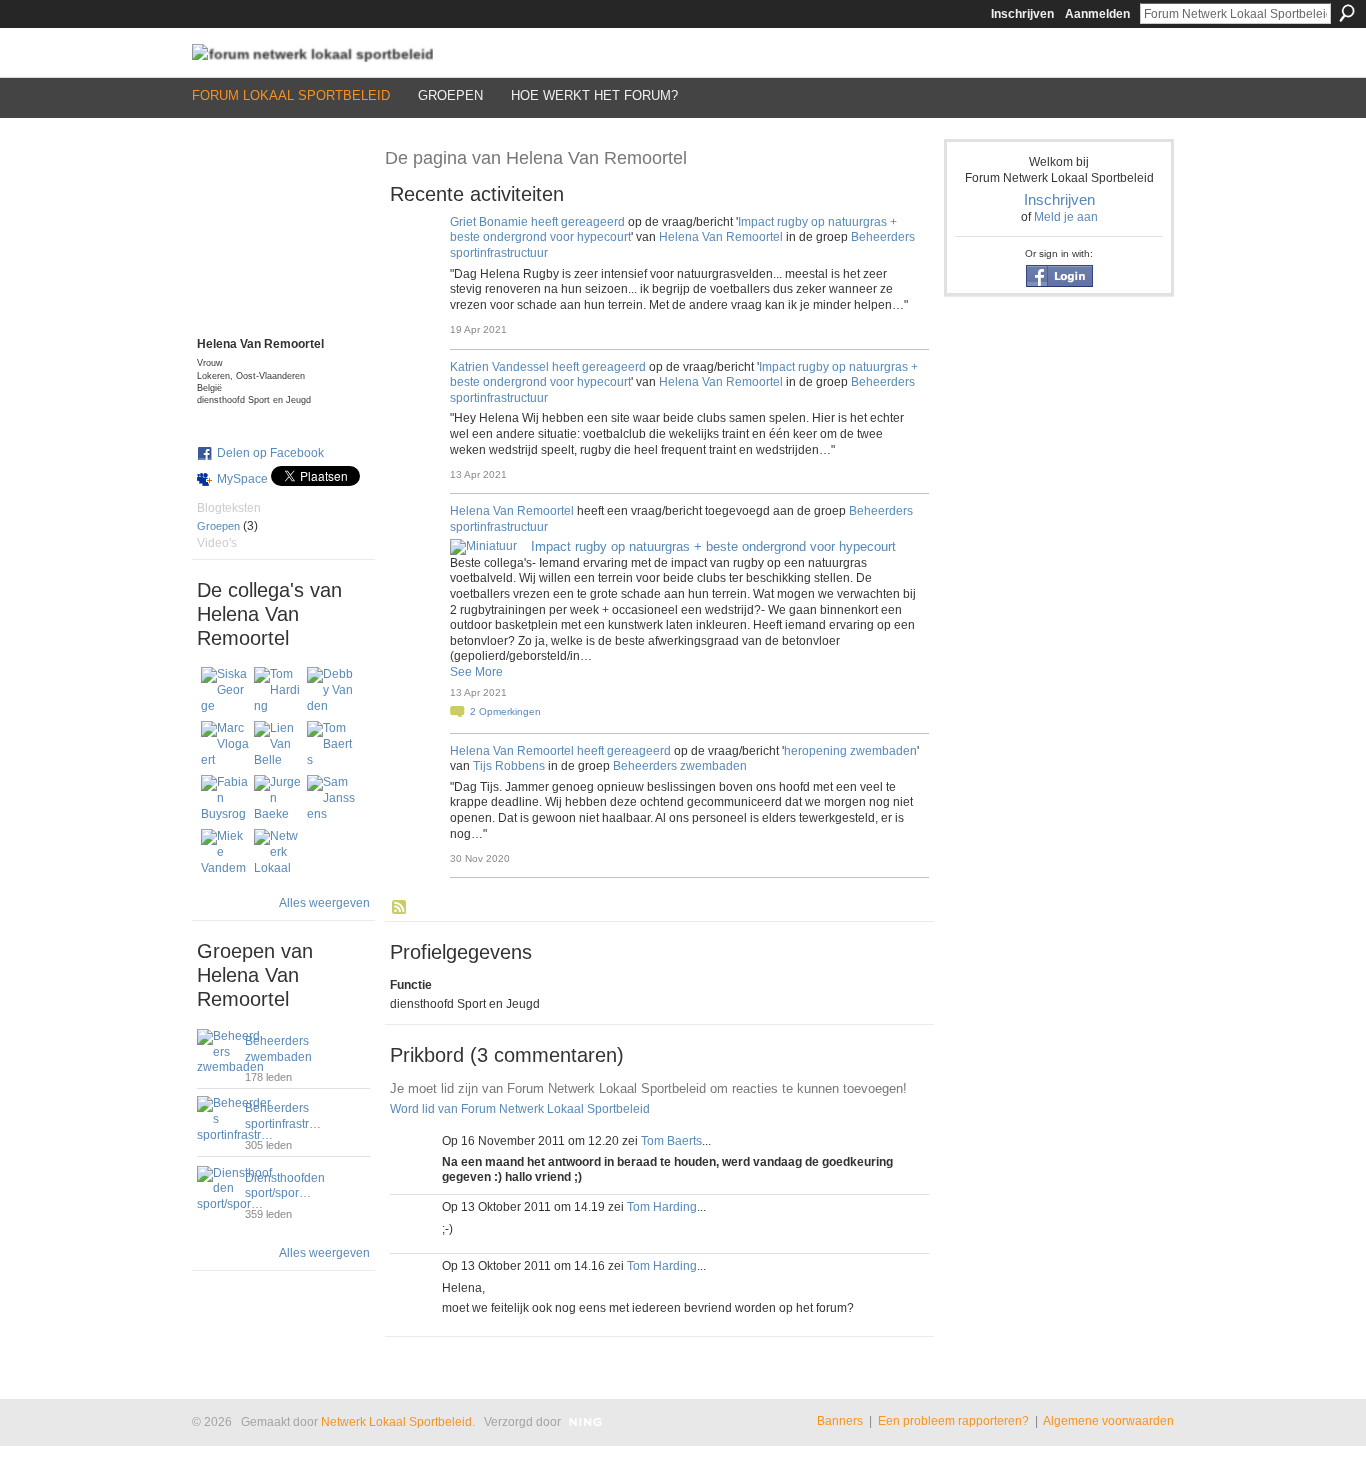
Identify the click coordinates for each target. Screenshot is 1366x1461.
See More (476, 672)
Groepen (218, 526)
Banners (840, 1421)
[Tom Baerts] (331, 745)
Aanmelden (1097, 14)
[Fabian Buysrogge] (225, 799)
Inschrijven (1022, 14)
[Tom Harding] (278, 691)
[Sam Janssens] (331, 799)
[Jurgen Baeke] (278, 799)
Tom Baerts (671, 1141)
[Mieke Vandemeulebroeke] (225, 853)
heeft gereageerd (578, 222)
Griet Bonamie (489, 222)
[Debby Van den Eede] (331, 691)
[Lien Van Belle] (278, 745)
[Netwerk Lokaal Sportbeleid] (278, 853)
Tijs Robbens (509, 766)
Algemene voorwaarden (1108, 1421)
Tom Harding (662, 1207)
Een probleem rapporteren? (953, 1421)
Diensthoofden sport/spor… (285, 1186)
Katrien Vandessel (499, 367)
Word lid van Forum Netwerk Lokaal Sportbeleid (520, 1109)
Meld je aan (1066, 217)
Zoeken (1347, 13)
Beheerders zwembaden (278, 1049)
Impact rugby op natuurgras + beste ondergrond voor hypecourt (713, 546)
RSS (400, 908)
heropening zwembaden (850, 751)
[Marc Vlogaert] (225, 745)
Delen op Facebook (270, 453)
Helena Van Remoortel (721, 237)
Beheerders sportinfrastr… (283, 1116)
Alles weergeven (324, 903)
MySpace (242, 479)
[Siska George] (225, 691)
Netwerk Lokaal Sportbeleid (396, 1422)
